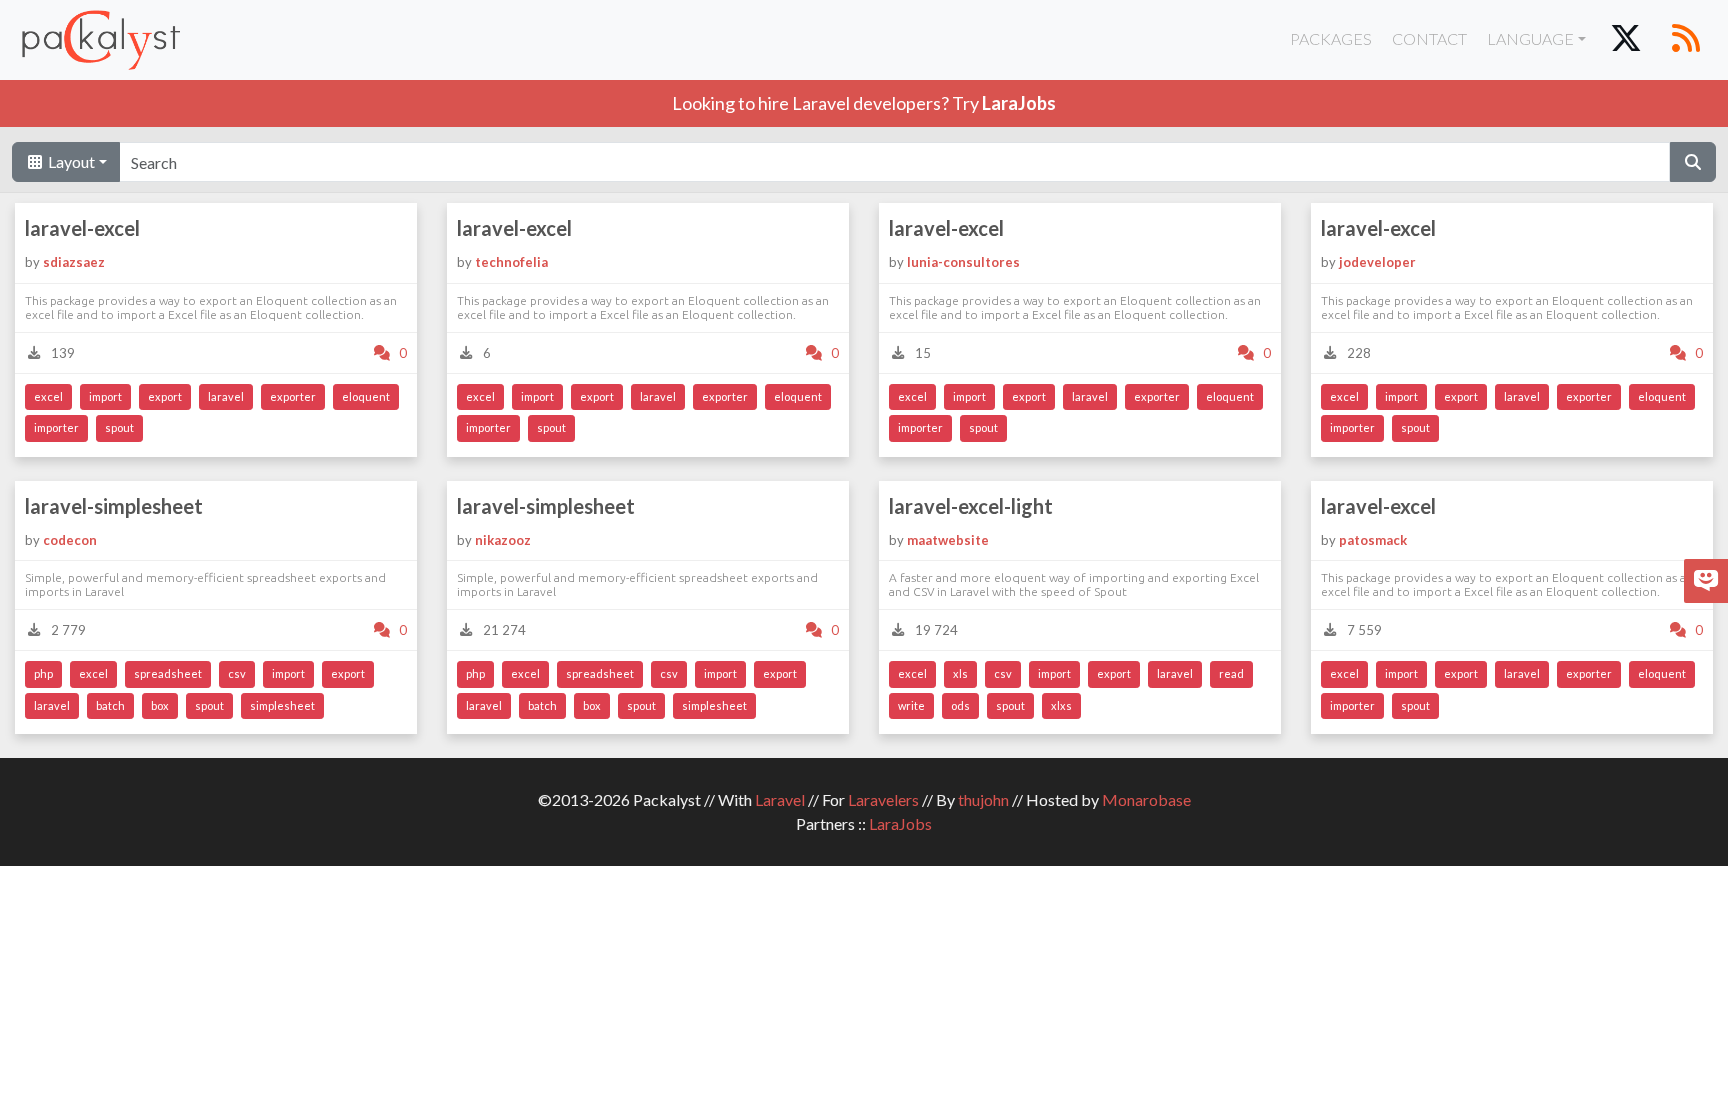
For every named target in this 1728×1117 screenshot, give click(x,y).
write (911, 705)
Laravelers (883, 799)
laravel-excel (82, 228)
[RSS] (1686, 40)
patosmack (1373, 540)
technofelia (511, 262)
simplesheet (282, 705)
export (165, 396)
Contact (1429, 38)
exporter (293, 396)
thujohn (983, 799)
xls (960, 673)
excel (48, 396)
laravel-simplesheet (114, 506)
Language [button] (1530, 38)
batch (110, 705)
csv (237, 673)
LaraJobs (900, 823)
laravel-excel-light (971, 506)
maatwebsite (948, 540)
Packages (1331, 38)
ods (960, 705)
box (160, 705)
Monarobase (1146, 799)
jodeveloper (1377, 262)
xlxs (1061, 705)
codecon (70, 540)
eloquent (366, 396)
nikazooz (503, 540)
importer (56, 427)
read (1231, 673)
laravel (226, 396)
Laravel (780, 799)
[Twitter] (1626, 40)
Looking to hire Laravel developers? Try (864, 103)
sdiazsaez (74, 262)
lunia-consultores (963, 262)
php (43, 673)
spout (119, 427)
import (105, 396)
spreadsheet (168, 673)
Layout (70, 161)
